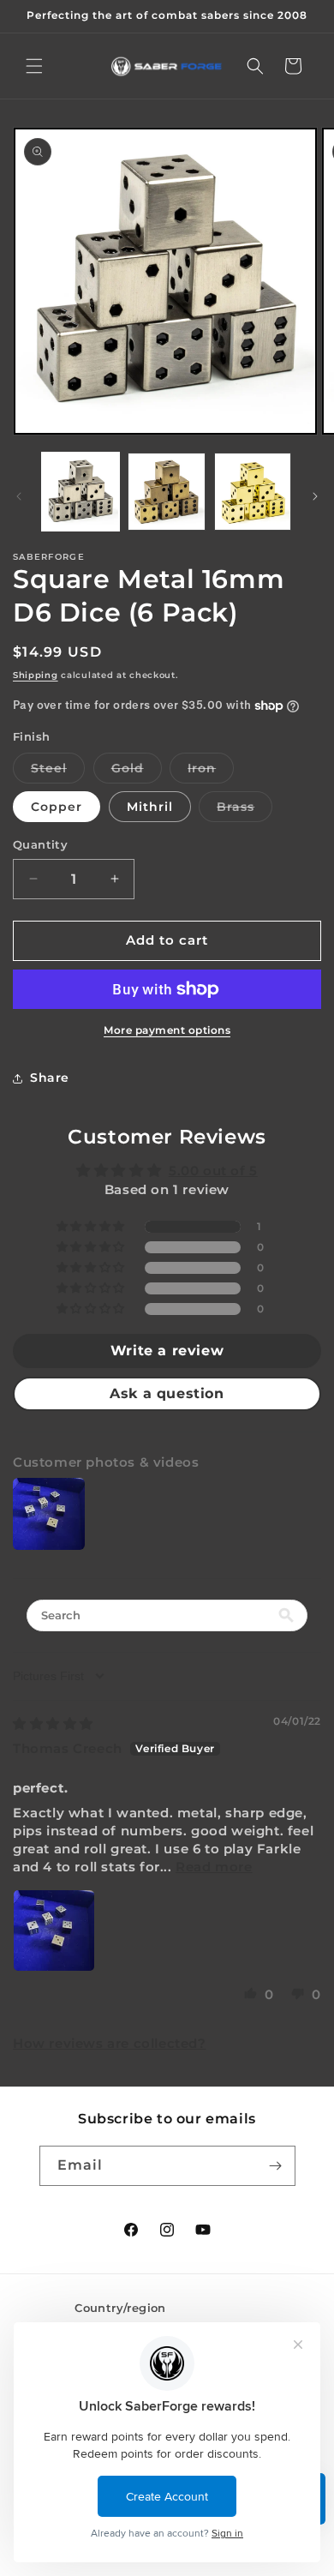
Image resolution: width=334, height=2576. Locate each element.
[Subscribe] (276, 2166)
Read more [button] (214, 1867)
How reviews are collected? (110, 2043)
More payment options (167, 1030)
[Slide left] (19, 496)
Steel (58, 772)
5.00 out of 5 (213, 1171)
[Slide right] (315, 496)
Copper (57, 807)
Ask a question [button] (167, 1393)
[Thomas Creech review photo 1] (54, 1930)
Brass (245, 810)
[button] (34, 66)
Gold (137, 772)
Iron (211, 772)
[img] (53, 1723)
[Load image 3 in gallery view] (253, 491)
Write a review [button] (167, 1351)
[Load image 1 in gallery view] (81, 491)
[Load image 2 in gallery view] (166, 491)
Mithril (150, 807)
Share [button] (50, 1078)
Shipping (36, 675)
